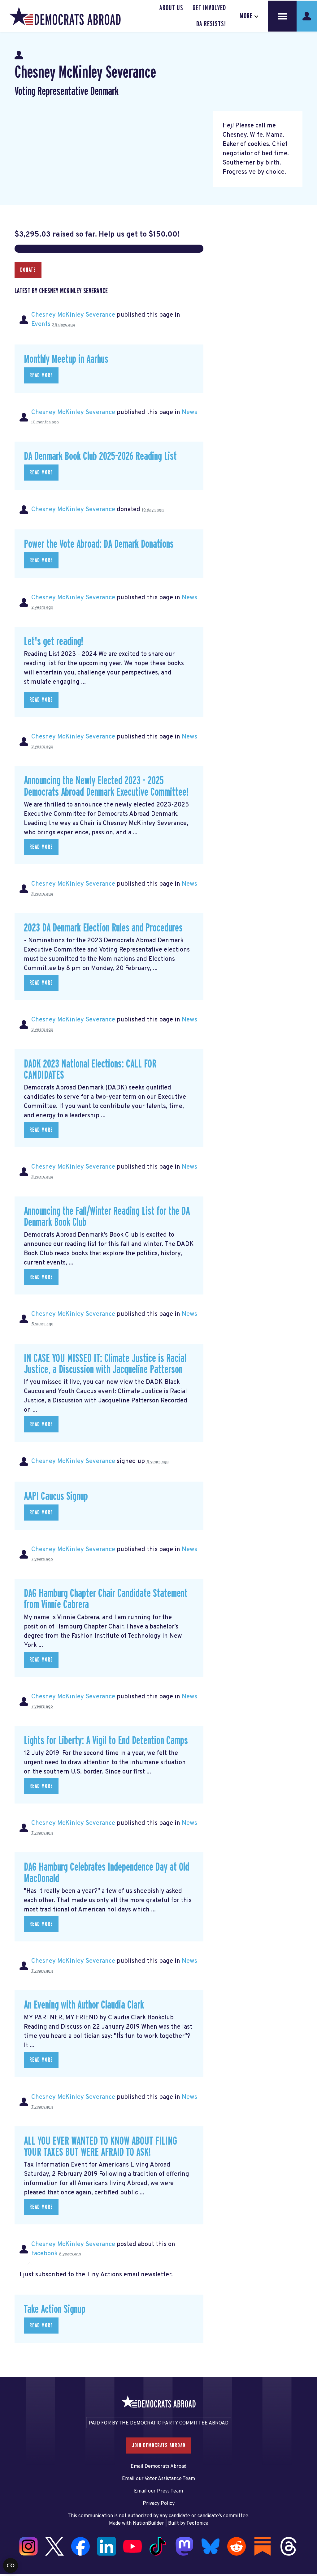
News (189, 413)
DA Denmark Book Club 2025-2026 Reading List (100, 456)
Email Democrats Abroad (158, 2467)
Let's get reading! (54, 642)
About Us (171, 8)
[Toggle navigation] (282, 16)
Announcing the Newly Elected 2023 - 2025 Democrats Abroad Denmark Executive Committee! (106, 787)
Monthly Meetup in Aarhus (66, 359)
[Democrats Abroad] (65, 16)
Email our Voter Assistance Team (158, 2479)
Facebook (44, 2254)
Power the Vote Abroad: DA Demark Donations (99, 544)
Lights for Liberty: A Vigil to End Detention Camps (106, 1741)
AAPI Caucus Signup (56, 1496)
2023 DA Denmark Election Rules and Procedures (103, 928)
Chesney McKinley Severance (73, 315)
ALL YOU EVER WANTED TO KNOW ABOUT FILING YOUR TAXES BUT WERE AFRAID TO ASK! (100, 2147)
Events (41, 324)
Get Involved (209, 8)
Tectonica (197, 2523)
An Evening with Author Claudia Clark (84, 2005)
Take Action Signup (55, 2309)
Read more (41, 375)
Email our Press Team (158, 2491)
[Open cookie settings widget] (11, 2565)
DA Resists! (211, 24)
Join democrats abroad (159, 2445)
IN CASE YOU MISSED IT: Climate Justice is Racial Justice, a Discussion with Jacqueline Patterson (105, 1364)
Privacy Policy (159, 2504)
